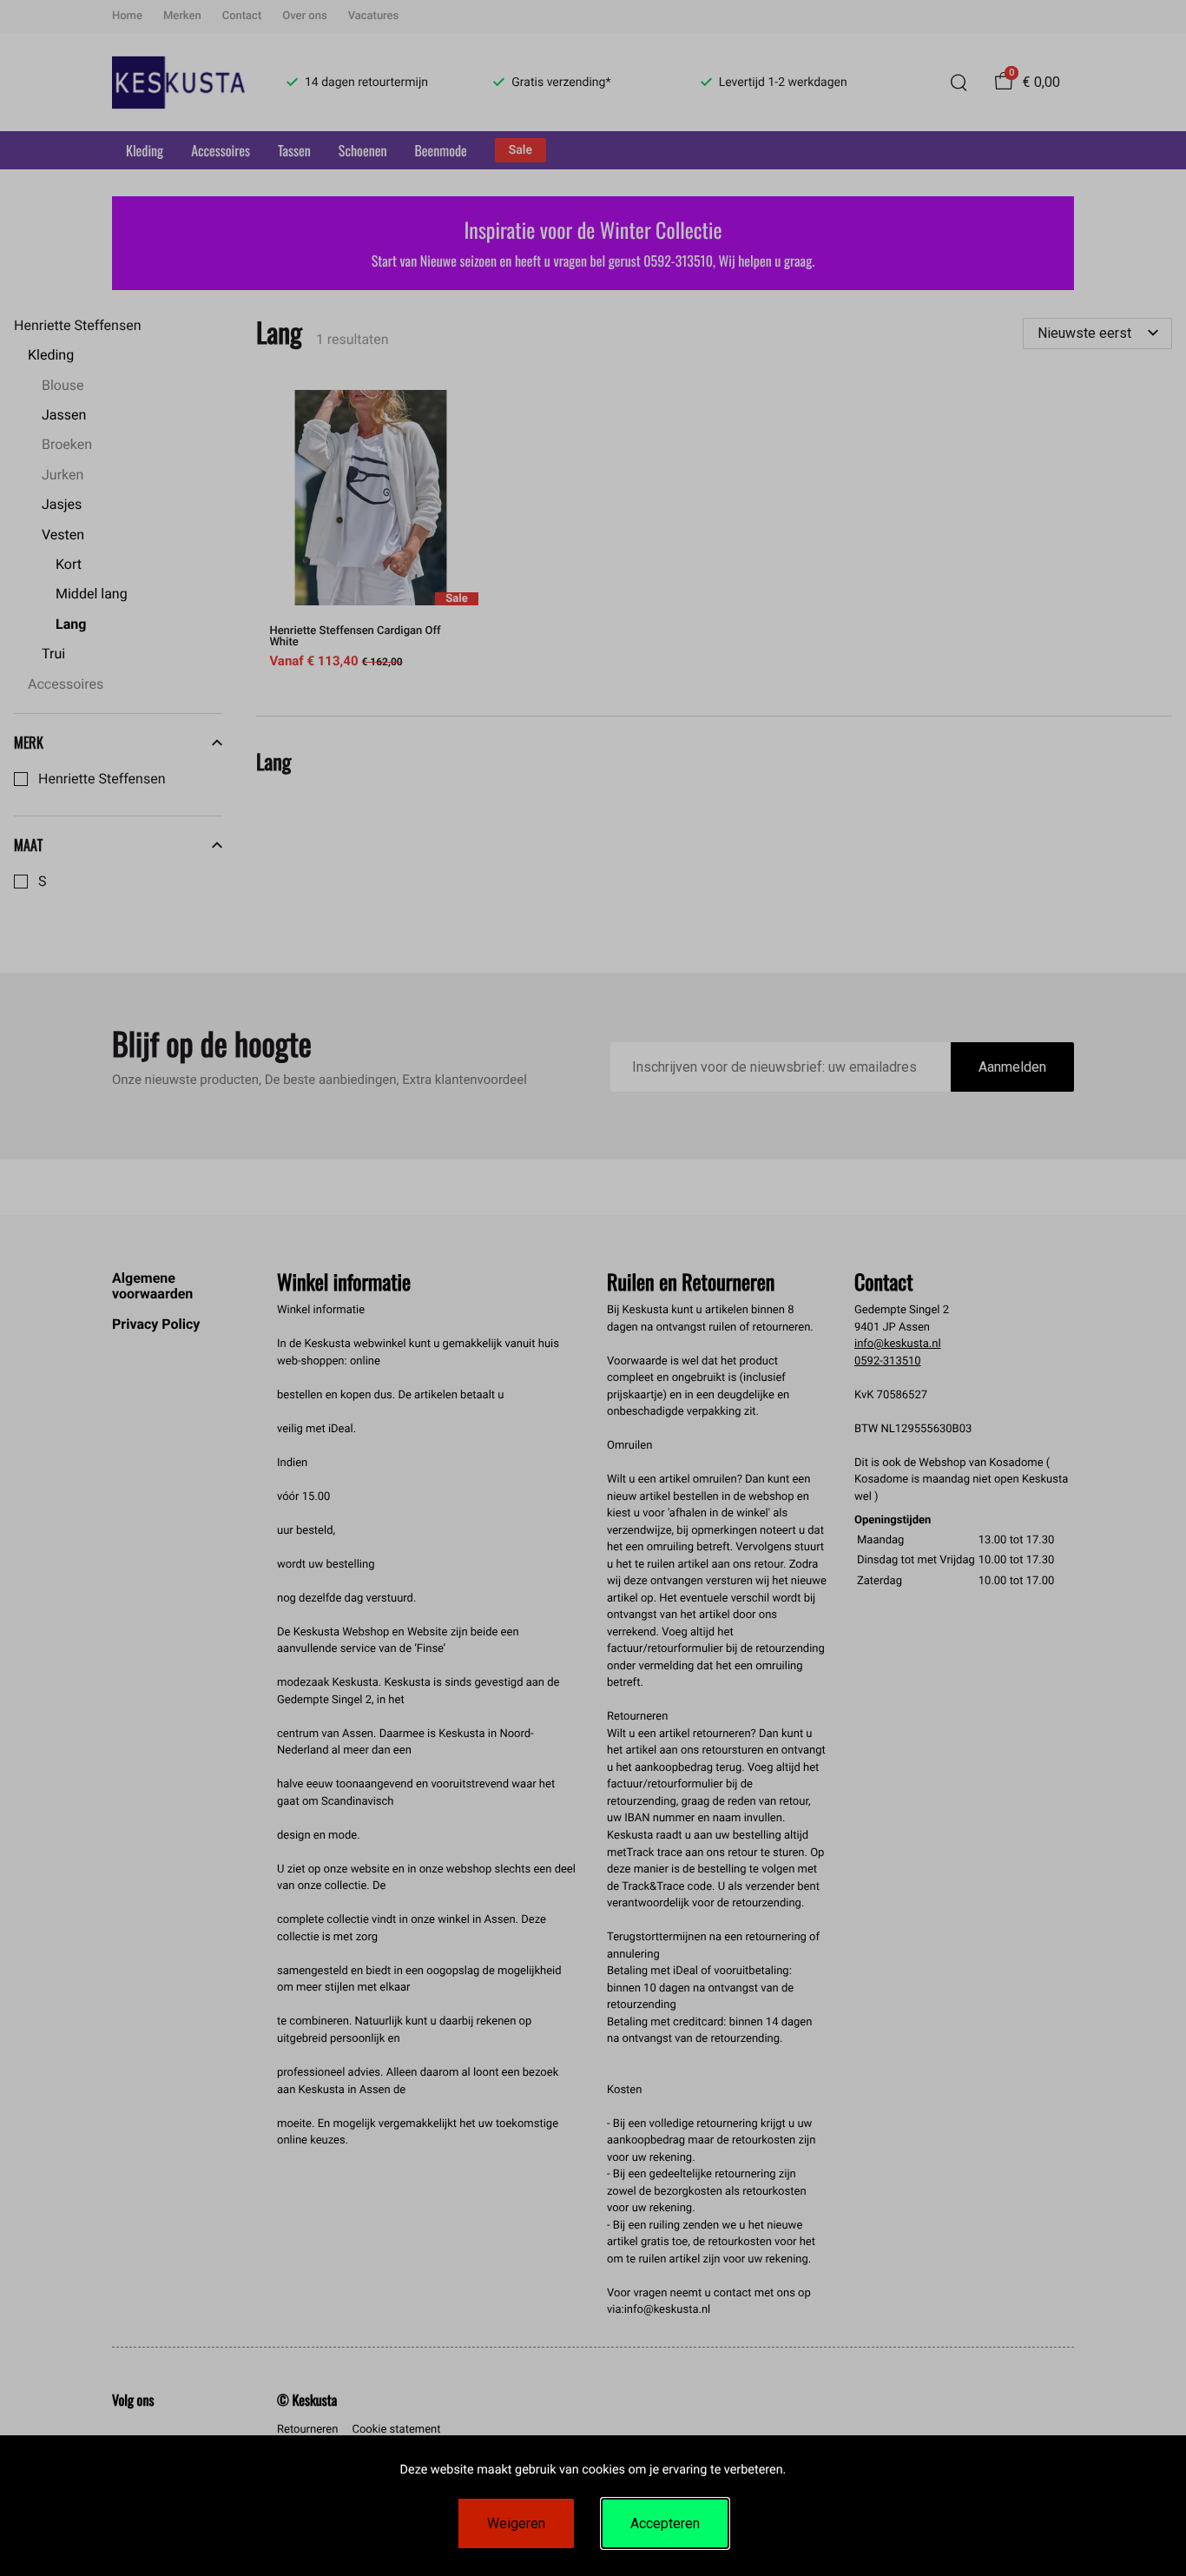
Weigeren (516, 2523)
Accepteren (665, 2523)
